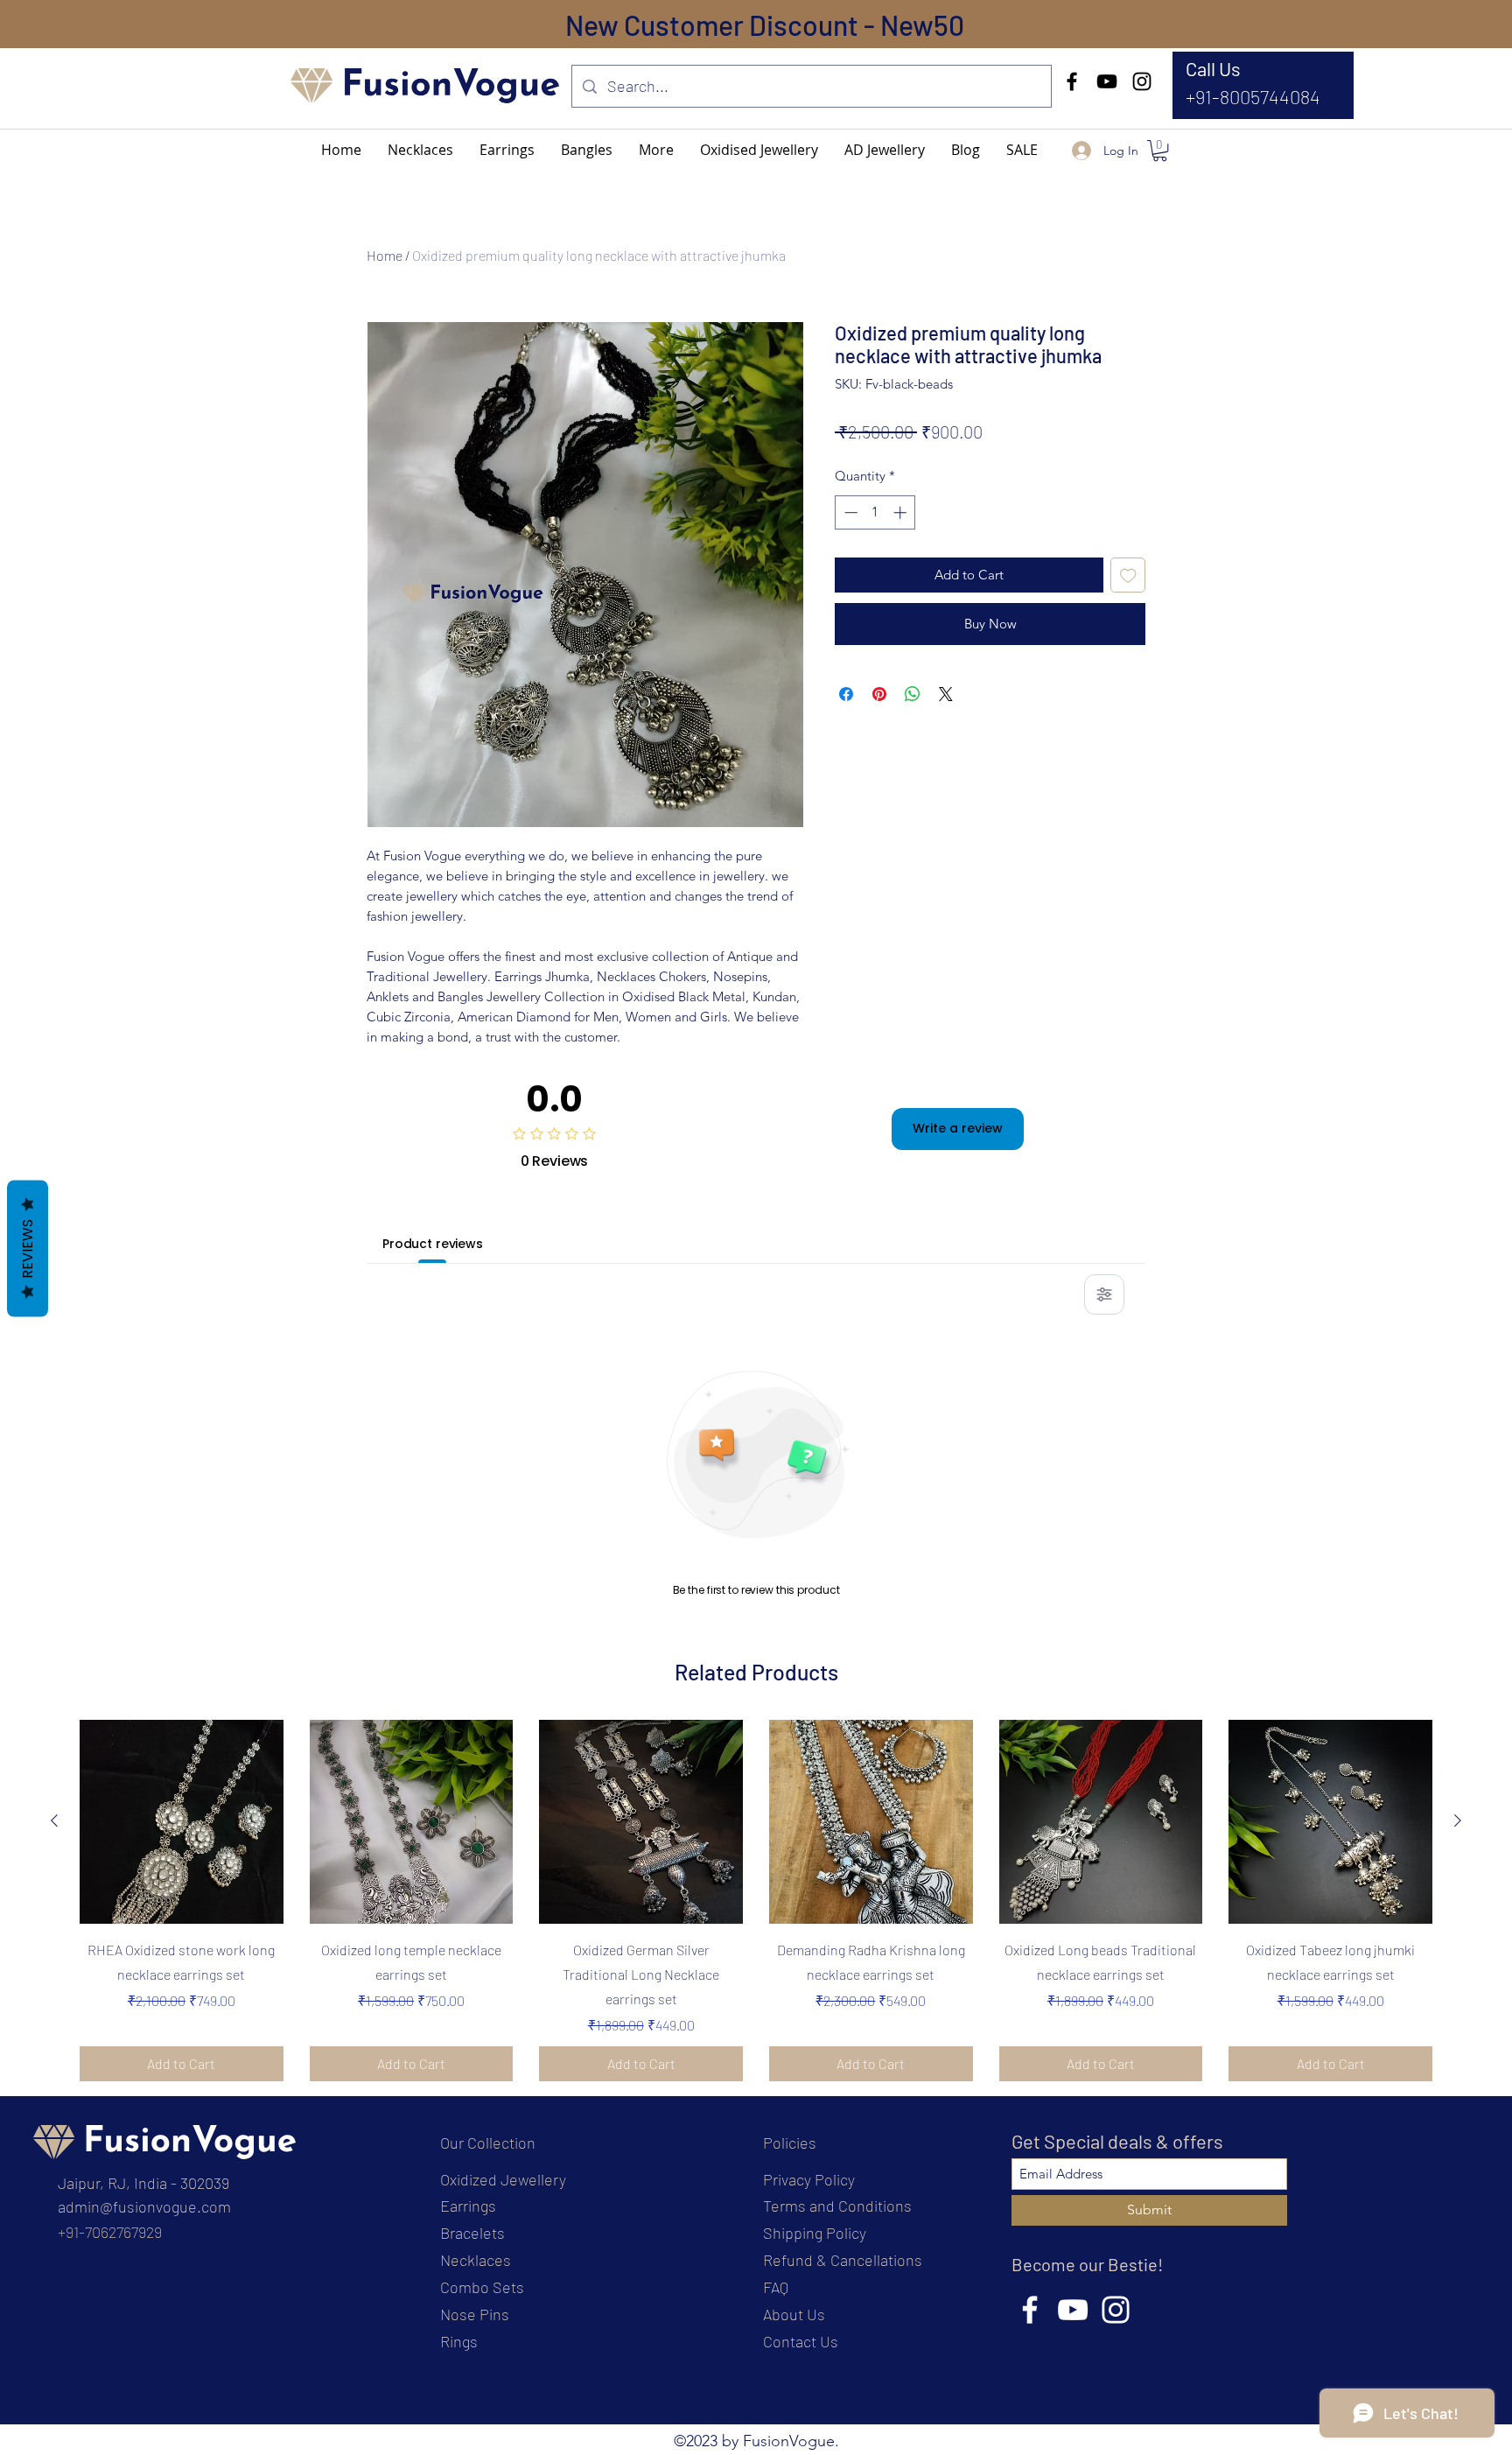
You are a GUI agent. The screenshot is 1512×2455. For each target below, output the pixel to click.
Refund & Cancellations (843, 2260)
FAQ (776, 2287)
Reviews (28, 1248)
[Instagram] (1142, 81)
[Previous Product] (54, 1820)
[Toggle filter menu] (1104, 1294)
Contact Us (801, 2341)
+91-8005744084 (1253, 96)
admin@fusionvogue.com (144, 2206)
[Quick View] (182, 1822)
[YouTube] (1107, 81)
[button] (656, 150)
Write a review (958, 1128)
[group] (756, 1901)
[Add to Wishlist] (1128, 575)
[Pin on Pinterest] (879, 694)
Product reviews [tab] (433, 1244)
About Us (794, 2314)
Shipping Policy (815, 2233)
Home (385, 255)
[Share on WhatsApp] (913, 694)
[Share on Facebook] (846, 694)
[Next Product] (1458, 1820)
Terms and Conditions (837, 2206)
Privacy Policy (809, 2179)
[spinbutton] (875, 512)
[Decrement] (849, 512)
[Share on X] (946, 694)
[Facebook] (1072, 81)
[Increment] (902, 512)
